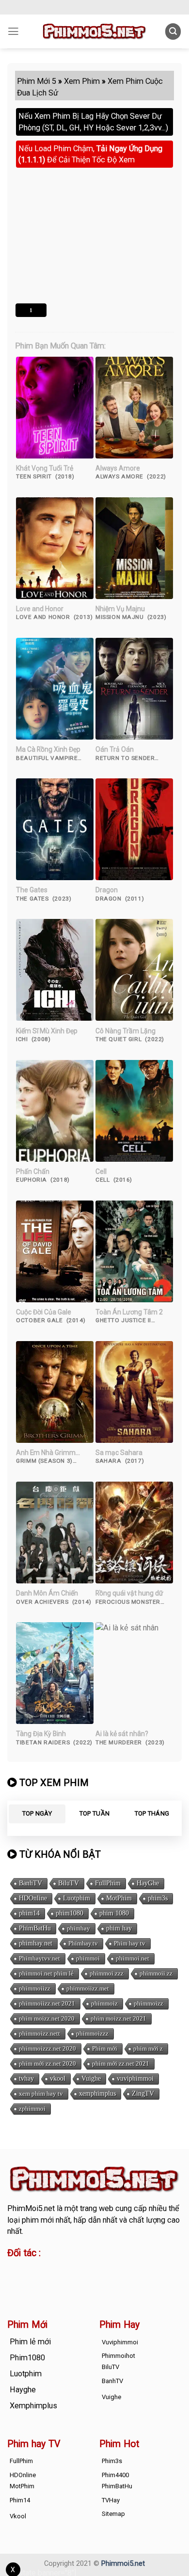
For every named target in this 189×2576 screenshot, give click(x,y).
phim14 (29, 1914)
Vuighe (91, 2079)
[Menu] (13, 32)
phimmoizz (149, 2004)
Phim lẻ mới (30, 2342)
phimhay (79, 1929)
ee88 (47, 2281)
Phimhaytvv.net (39, 1959)
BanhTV (31, 1884)
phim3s (158, 1899)
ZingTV (143, 2094)
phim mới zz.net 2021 (121, 2064)
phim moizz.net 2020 (47, 2019)
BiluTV (69, 1884)
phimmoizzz (92, 2034)
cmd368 (86, 2270)
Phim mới (105, 2049)
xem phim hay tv (41, 2094)
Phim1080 (27, 2358)
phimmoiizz (35, 1989)
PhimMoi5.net (31, 2208)
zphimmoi (32, 2109)
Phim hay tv (130, 1944)
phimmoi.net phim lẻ (46, 1974)
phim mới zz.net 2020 (47, 2064)
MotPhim (119, 1899)
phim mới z (148, 2049)
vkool (58, 2079)
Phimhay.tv (83, 1944)
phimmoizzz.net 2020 (47, 2049)
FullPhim (108, 1884)
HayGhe (148, 1884)
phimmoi (88, 1959)
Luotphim (77, 1899)
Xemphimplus (33, 2406)
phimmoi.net (133, 1959)
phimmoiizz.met (88, 1989)
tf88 (14, 2270)
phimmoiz (104, 2004)
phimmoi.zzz (107, 1974)
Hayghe (23, 2390)
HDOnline (33, 1899)
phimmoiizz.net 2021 (47, 2004)
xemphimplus (97, 2094)
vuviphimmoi (135, 2079)
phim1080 (70, 1914)
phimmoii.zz (156, 1974)
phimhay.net (36, 1944)
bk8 (122, 2281)
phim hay (119, 1929)
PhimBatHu (35, 1929)
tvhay (26, 2079)
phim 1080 (114, 1914)
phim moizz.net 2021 (118, 2019)
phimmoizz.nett (39, 2034)
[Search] (173, 31)
